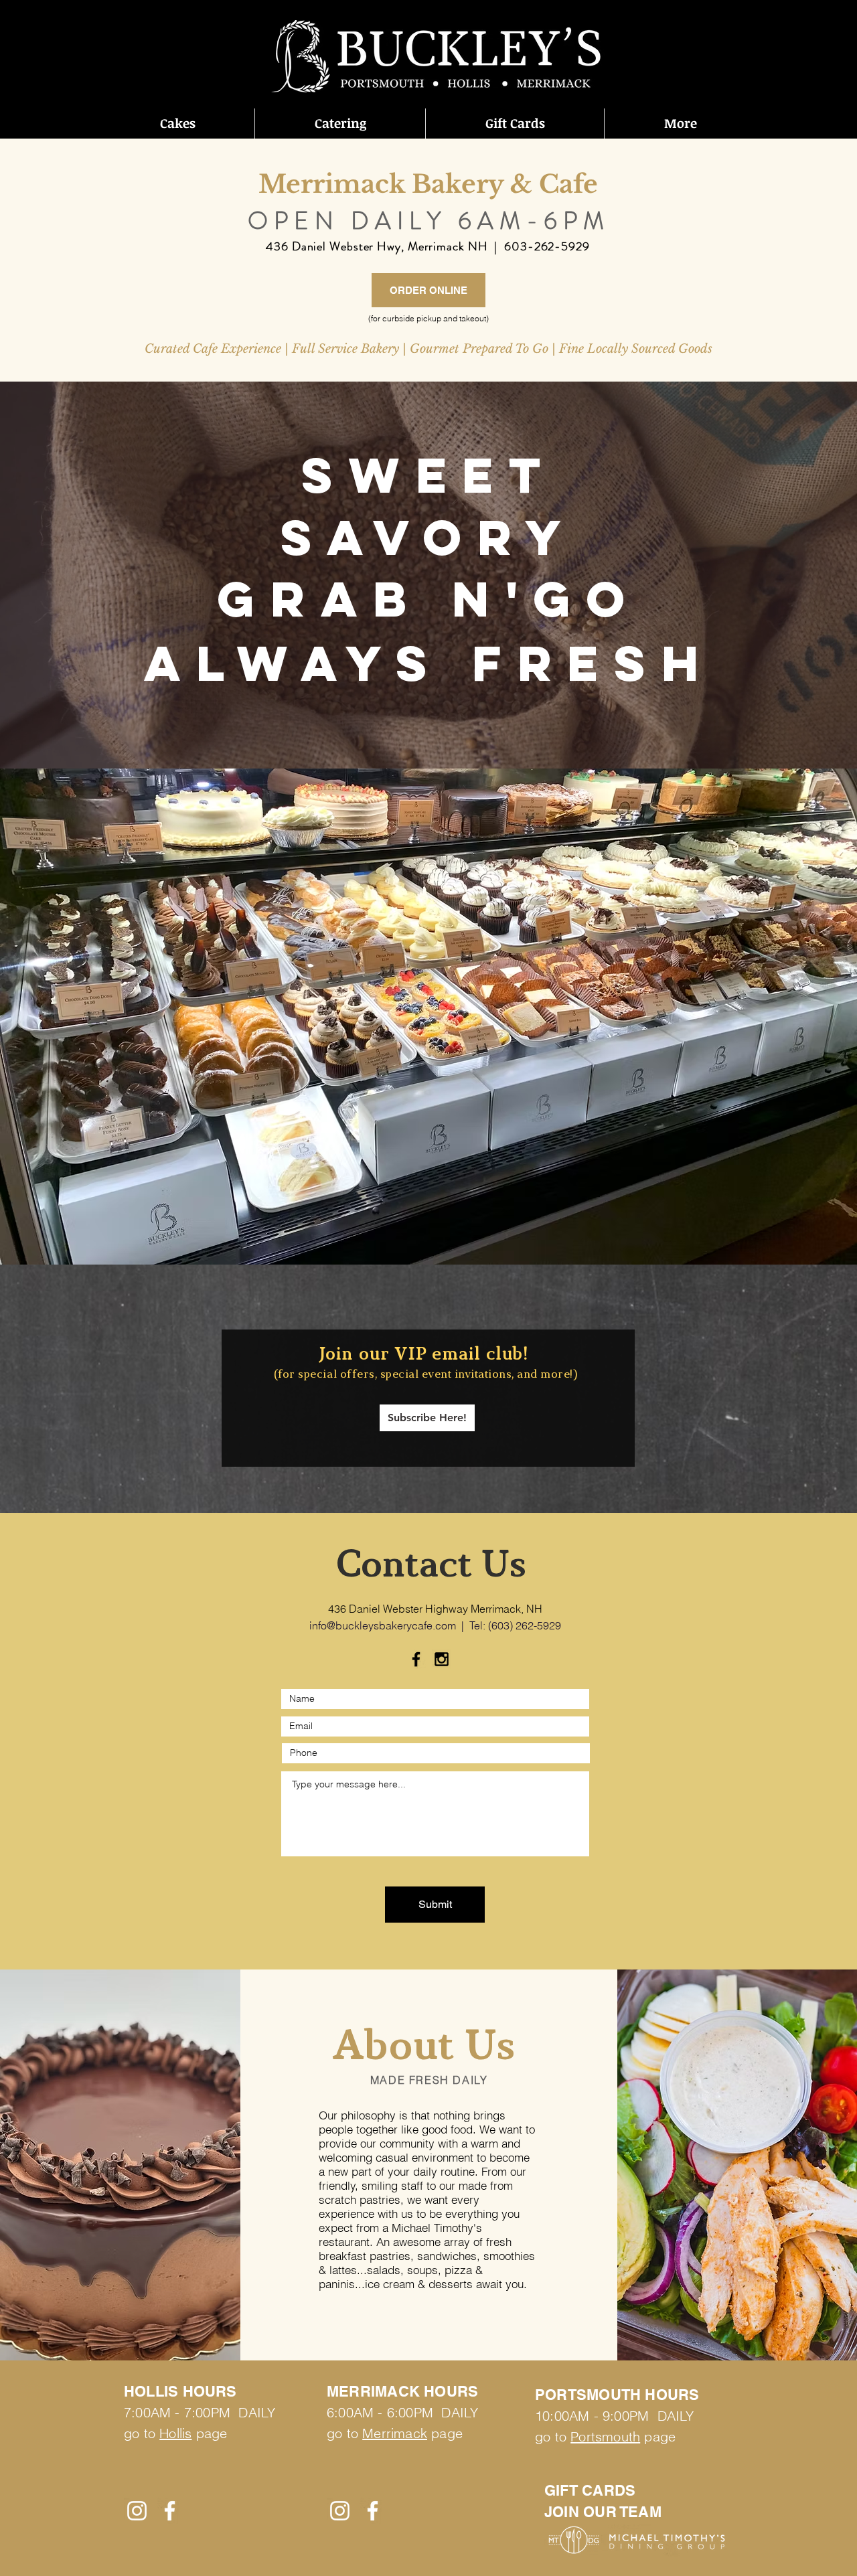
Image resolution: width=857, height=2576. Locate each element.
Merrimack (395, 2433)
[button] (177, 124)
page (445, 2433)
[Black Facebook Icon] (416, 1659)
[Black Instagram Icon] (442, 1659)
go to (344, 2433)
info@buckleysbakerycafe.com (383, 1625)
